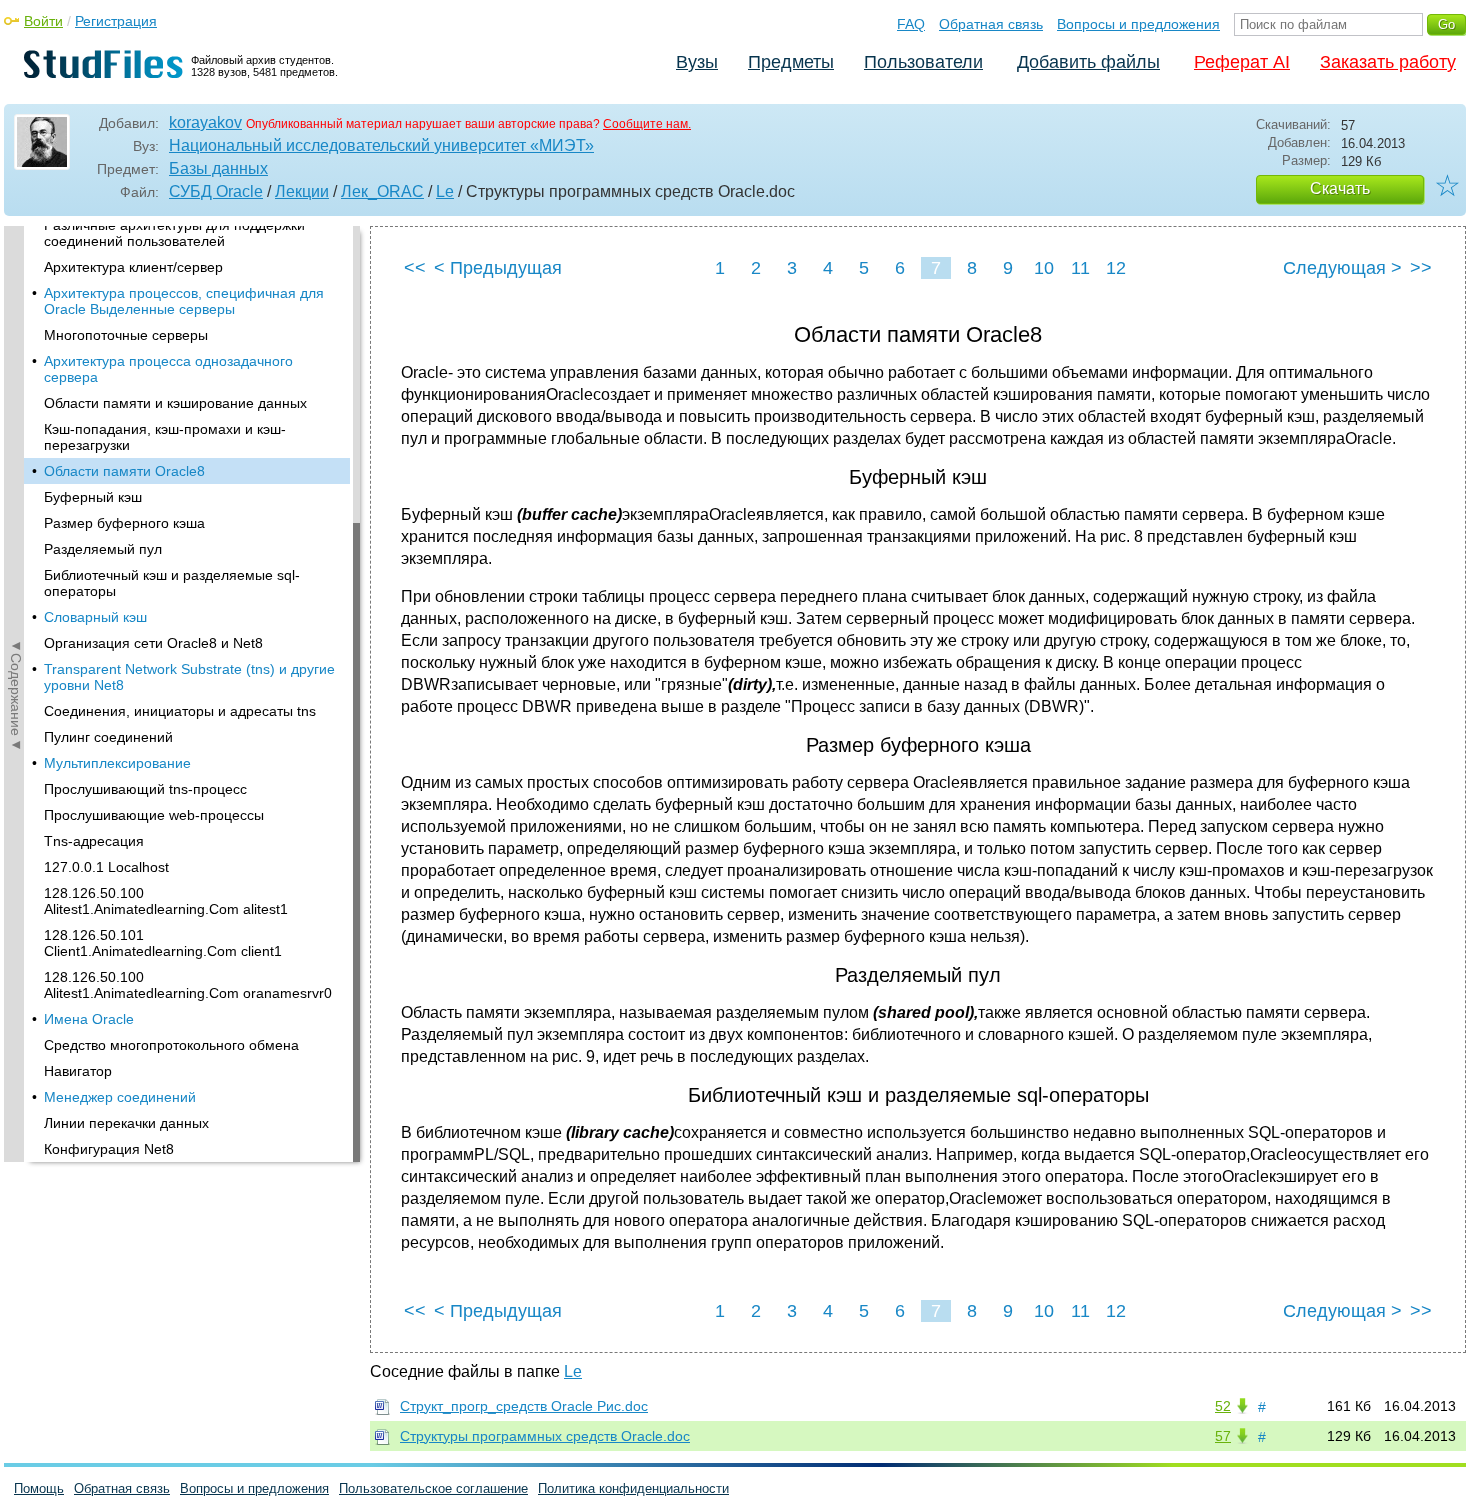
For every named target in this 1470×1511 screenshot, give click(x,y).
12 (1116, 268)
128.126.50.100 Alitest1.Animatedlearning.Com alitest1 (166, 901)
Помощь (39, 1488)
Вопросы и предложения (1138, 24)
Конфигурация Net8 (109, 1149)
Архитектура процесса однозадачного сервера (168, 369)
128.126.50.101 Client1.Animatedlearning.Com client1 (163, 943)
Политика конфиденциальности (633, 1488)
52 (1223, 1406)
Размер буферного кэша (124, 523)
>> (1421, 268)
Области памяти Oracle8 (124, 471)
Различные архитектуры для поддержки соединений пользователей (174, 233)
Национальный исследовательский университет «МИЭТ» (381, 145)
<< (415, 268)
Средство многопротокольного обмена (171, 1045)
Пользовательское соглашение (433, 1488)
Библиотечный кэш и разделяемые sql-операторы (172, 583)
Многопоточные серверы (126, 335)
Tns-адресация (94, 841)
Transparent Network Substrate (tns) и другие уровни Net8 (189, 677)
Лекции (302, 191)
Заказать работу (1388, 62)
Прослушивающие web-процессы (154, 815)
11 (1080, 268)
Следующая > (1342, 268)
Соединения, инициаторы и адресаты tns (180, 711)
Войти (43, 21)
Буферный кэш (93, 497)
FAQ (911, 24)
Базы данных (218, 168)
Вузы (697, 62)
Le (445, 191)
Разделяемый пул (103, 549)
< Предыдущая (498, 268)
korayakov (205, 122)
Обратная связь (991, 24)
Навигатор (78, 1071)
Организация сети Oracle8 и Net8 (153, 643)
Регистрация (116, 21)
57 (1223, 1436)
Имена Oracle (89, 1019)
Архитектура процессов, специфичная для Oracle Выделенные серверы (184, 301)
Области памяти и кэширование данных (175, 403)
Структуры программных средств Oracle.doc (545, 1436)
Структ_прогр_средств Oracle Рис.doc (524, 1406)
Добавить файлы (1088, 62)
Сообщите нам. (647, 124)
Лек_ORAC (382, 191)
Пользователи (923, 62)
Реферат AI (1242, 62)
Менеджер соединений (120, 1097)
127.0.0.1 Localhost (106, 867)
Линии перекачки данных (126, 1123)
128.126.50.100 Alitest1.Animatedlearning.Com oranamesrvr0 (188, 985)
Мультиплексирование (117, 763)
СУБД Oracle (216, 191)
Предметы (791, 62)
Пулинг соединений (108, 737)
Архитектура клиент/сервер (133, 267)
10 (1044, 268)
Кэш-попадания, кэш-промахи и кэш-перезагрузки (165, 437)
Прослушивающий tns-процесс (145, 789)
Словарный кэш (95, 617)
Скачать (1340, 188)
